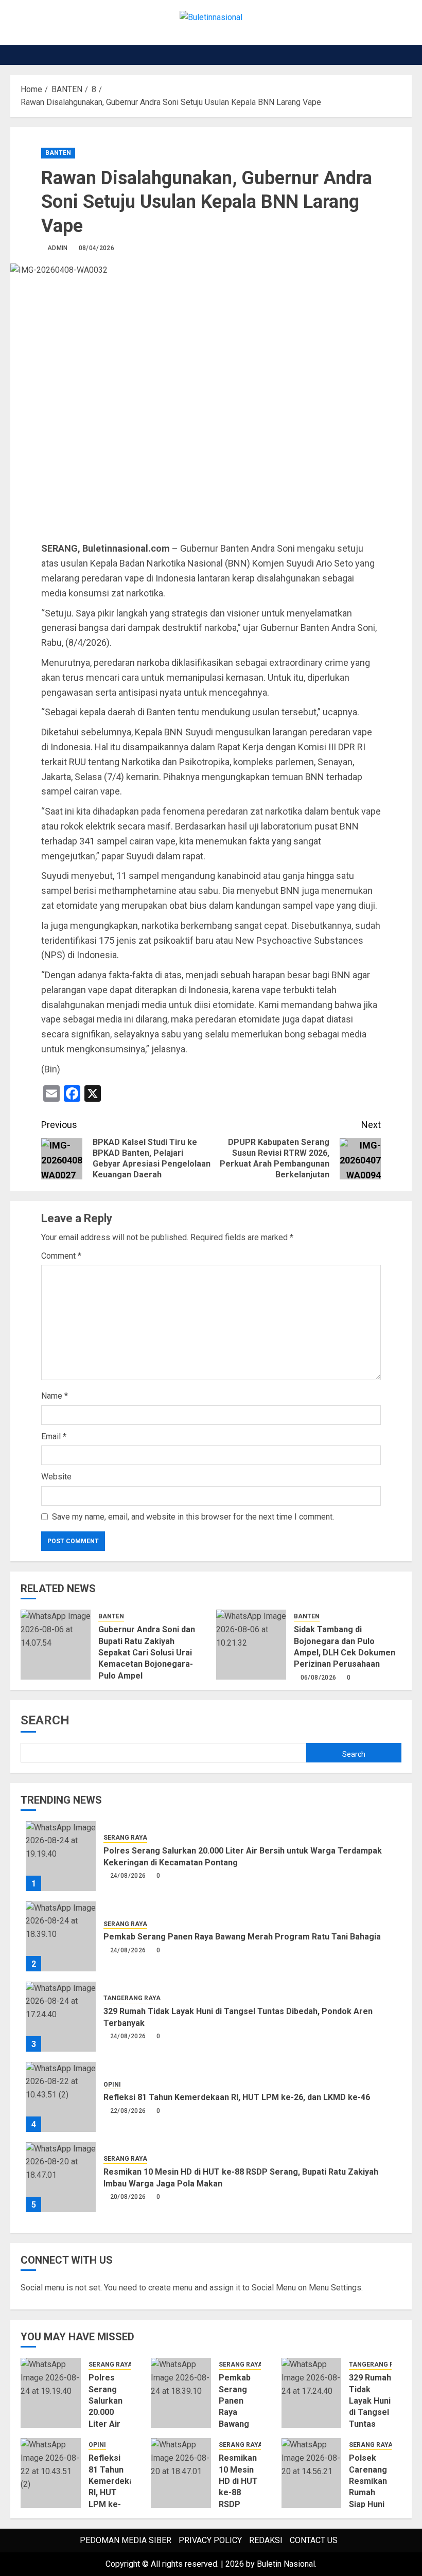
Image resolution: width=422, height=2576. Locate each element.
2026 (235, 2564)
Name (55, 1396)
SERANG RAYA (125, 1838)
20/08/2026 (128, 2197)
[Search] (405, 55)
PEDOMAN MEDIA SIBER (126, 2540)
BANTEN (58, 153)
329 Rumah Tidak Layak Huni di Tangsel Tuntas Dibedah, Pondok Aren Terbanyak (370, 2424)
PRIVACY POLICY (210, 2540)
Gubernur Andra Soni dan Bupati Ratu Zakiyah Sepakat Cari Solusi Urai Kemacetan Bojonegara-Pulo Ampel (147, 1653)
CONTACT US (314, 2540)
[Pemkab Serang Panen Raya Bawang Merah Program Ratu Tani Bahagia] (61, 1936)
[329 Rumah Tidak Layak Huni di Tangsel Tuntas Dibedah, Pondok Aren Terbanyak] (61, 2017)
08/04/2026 (97, 248)
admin (58, 248)
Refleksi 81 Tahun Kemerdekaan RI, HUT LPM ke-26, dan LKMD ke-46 (237, 2097)
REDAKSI (266, 2540)
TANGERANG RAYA (132, 1998)
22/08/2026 (128, 2111)
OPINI (112, 2085)
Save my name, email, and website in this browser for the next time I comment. (193, 1517)
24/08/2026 (128, 1876)
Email (54, 1436)
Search (45, 1720)
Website (56, 1477)
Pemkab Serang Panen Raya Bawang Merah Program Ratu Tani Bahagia (242, 1937)
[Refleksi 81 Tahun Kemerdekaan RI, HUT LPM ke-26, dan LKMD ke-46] (61, 2097)
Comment (61, 1256)
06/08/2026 (319, 1678)
